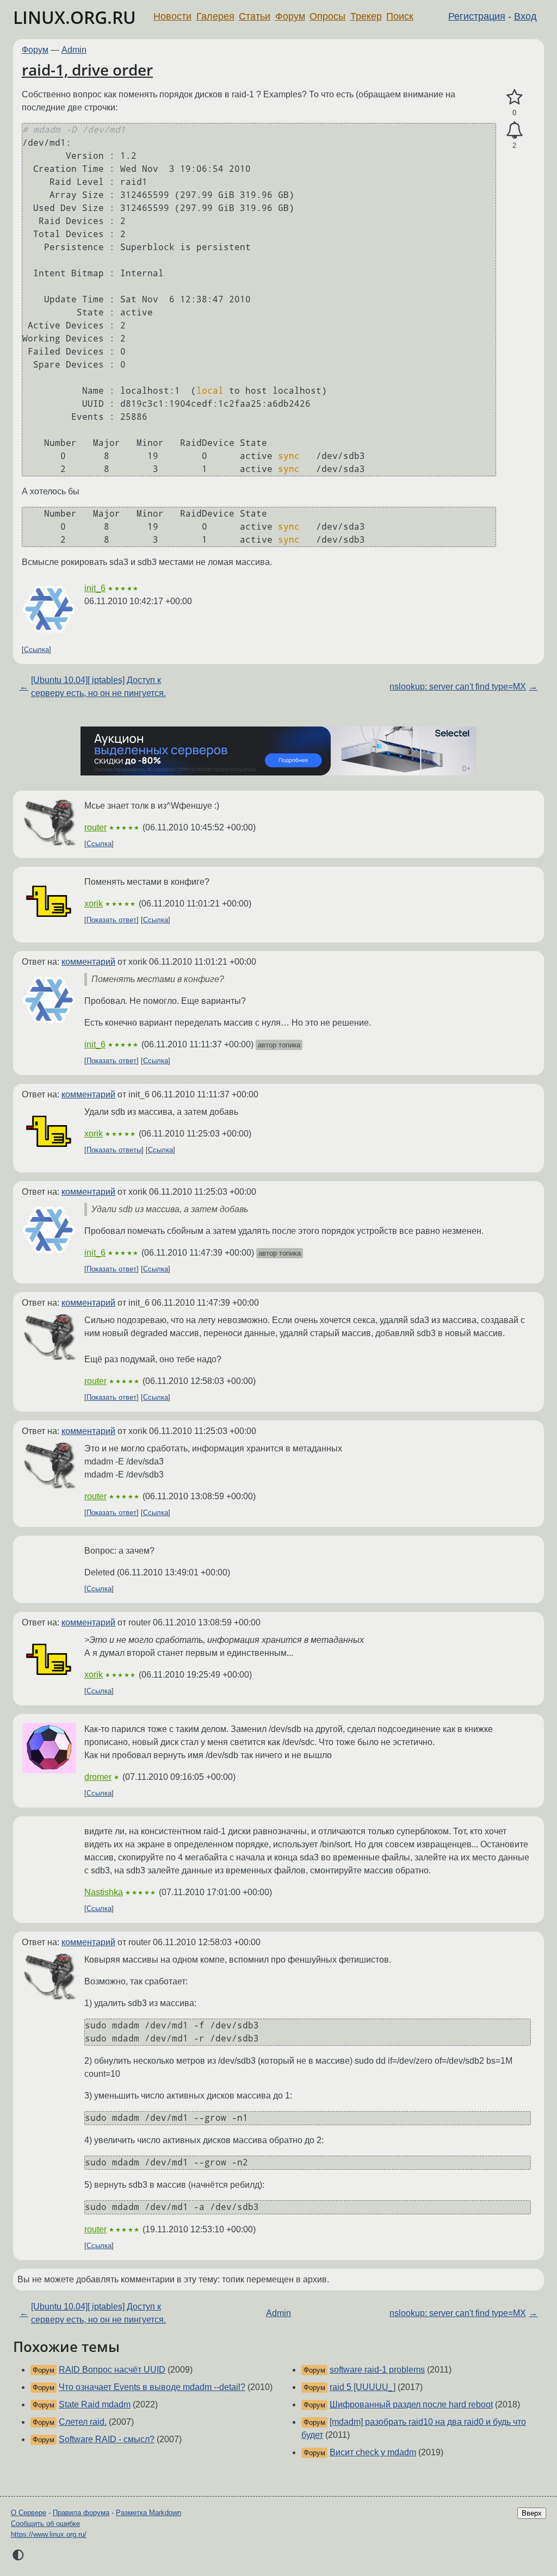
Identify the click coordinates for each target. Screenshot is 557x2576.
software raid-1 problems (377, 2370)
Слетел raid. (83, 2422)
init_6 (95, 588)
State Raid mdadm (95, 2404)
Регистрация (477, 16)
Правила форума (81, 2513)
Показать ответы (114, 1150)
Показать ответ (112, 920)
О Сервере (29, 2513)
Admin (74, 50)
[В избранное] (514, 97)
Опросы (327, 16)
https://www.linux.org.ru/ (49, 2534)
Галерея (215, 16)
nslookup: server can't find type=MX (458, 687)
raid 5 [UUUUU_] (363, 2387)
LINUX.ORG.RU (75, 17)
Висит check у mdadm (373, 2452)
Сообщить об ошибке (45, 2524)
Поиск (400, 16)
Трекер (366, 16)
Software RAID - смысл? (107, 2439)
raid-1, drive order (87, 70)
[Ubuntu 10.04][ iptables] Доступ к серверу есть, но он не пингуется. (98, 687)
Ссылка (36, 650)
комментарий (88, 962)
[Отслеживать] (514, 131)
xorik (94, 904)
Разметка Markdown (148, 2513)
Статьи (255, 16)
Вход (525, 16)
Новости (172, 16)
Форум (290, 16)
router (95, 827)
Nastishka (104, 1892)
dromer (98, 1777)
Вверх (532, 2513)
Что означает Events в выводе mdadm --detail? (152, 2387)
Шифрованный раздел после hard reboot (411, 2404)
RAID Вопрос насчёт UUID (112, 2370)
